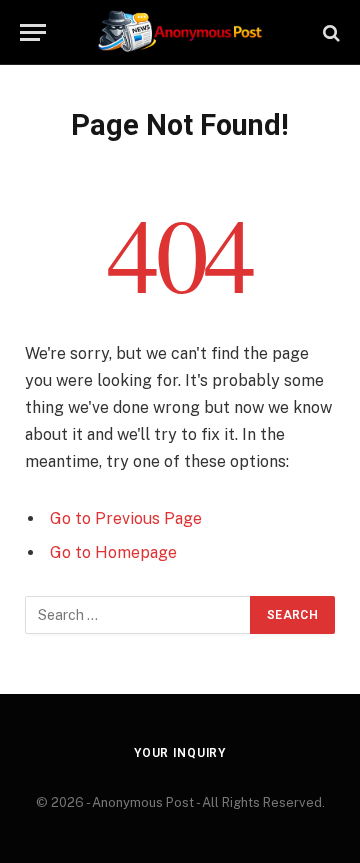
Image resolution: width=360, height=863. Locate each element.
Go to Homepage (113, 552)
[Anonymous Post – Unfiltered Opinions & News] (180, 32)
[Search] (329, 32)
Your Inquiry (180, 753)
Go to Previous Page (126, 518)
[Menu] (33, 32)
